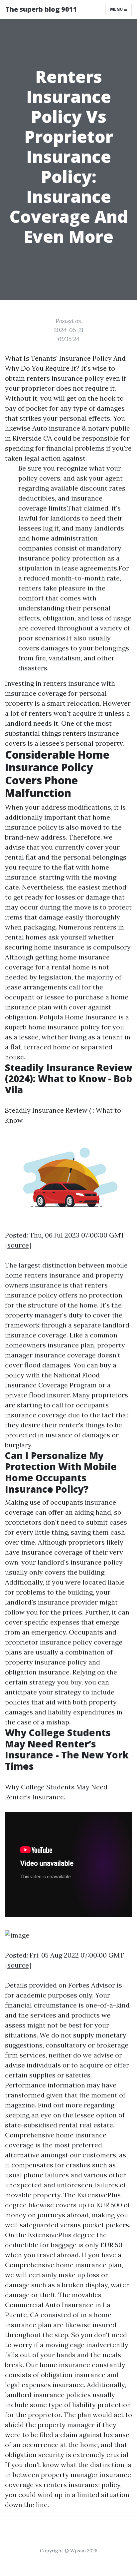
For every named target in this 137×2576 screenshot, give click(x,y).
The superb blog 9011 (41, 9)
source (18, 1245)
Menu (117, 9)
